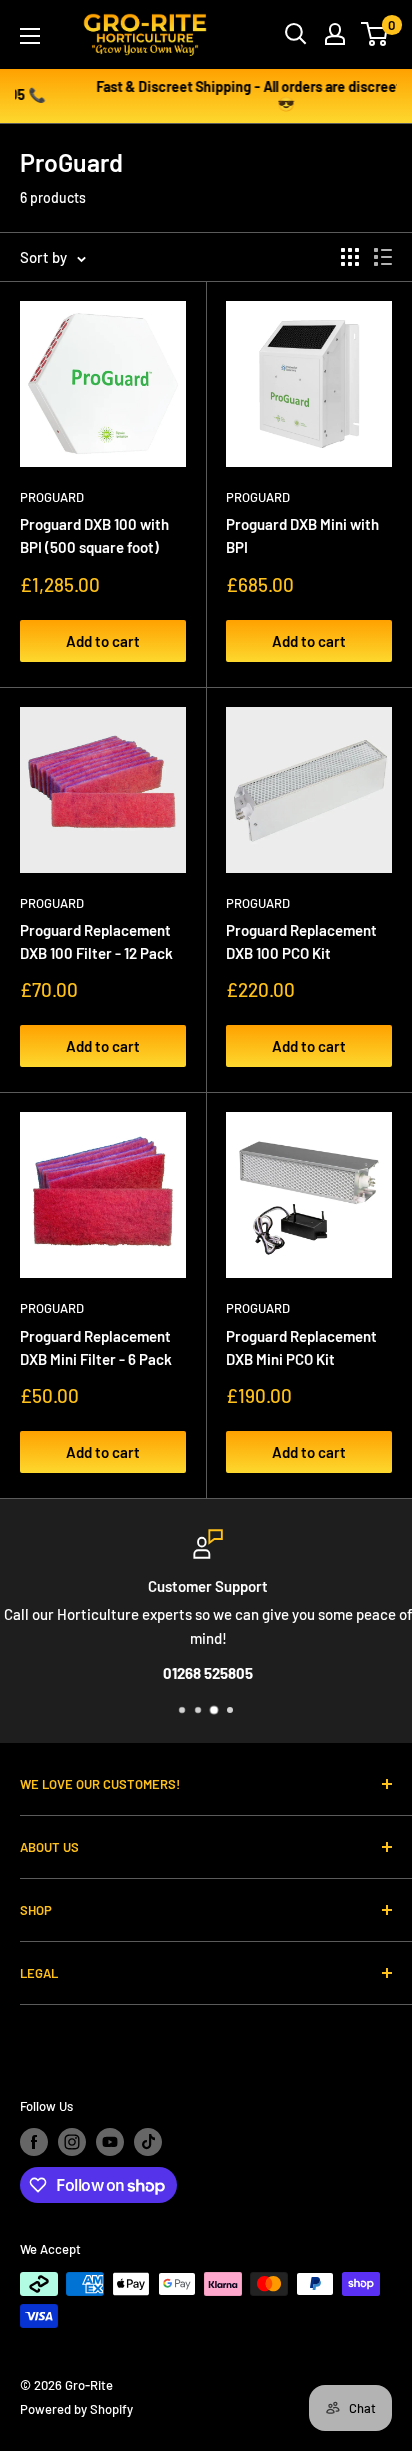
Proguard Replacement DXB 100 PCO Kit (301, 941)
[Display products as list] (383, 257)
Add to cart (103, 641)
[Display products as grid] (350, 257)
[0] (375, 34)
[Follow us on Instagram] (72, 2142)
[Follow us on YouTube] (110, 2142)
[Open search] (296, 34)
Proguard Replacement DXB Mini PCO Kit (301, 1347)
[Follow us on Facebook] (34, 2142)
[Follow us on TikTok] (148, 2142)
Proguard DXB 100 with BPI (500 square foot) (94, 535)
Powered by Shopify (76, 2409)
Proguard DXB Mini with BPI (302, 535)
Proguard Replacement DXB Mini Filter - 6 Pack (96, 1347)
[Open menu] (30, 36)
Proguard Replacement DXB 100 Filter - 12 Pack (96, 941)
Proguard (52, 497)
